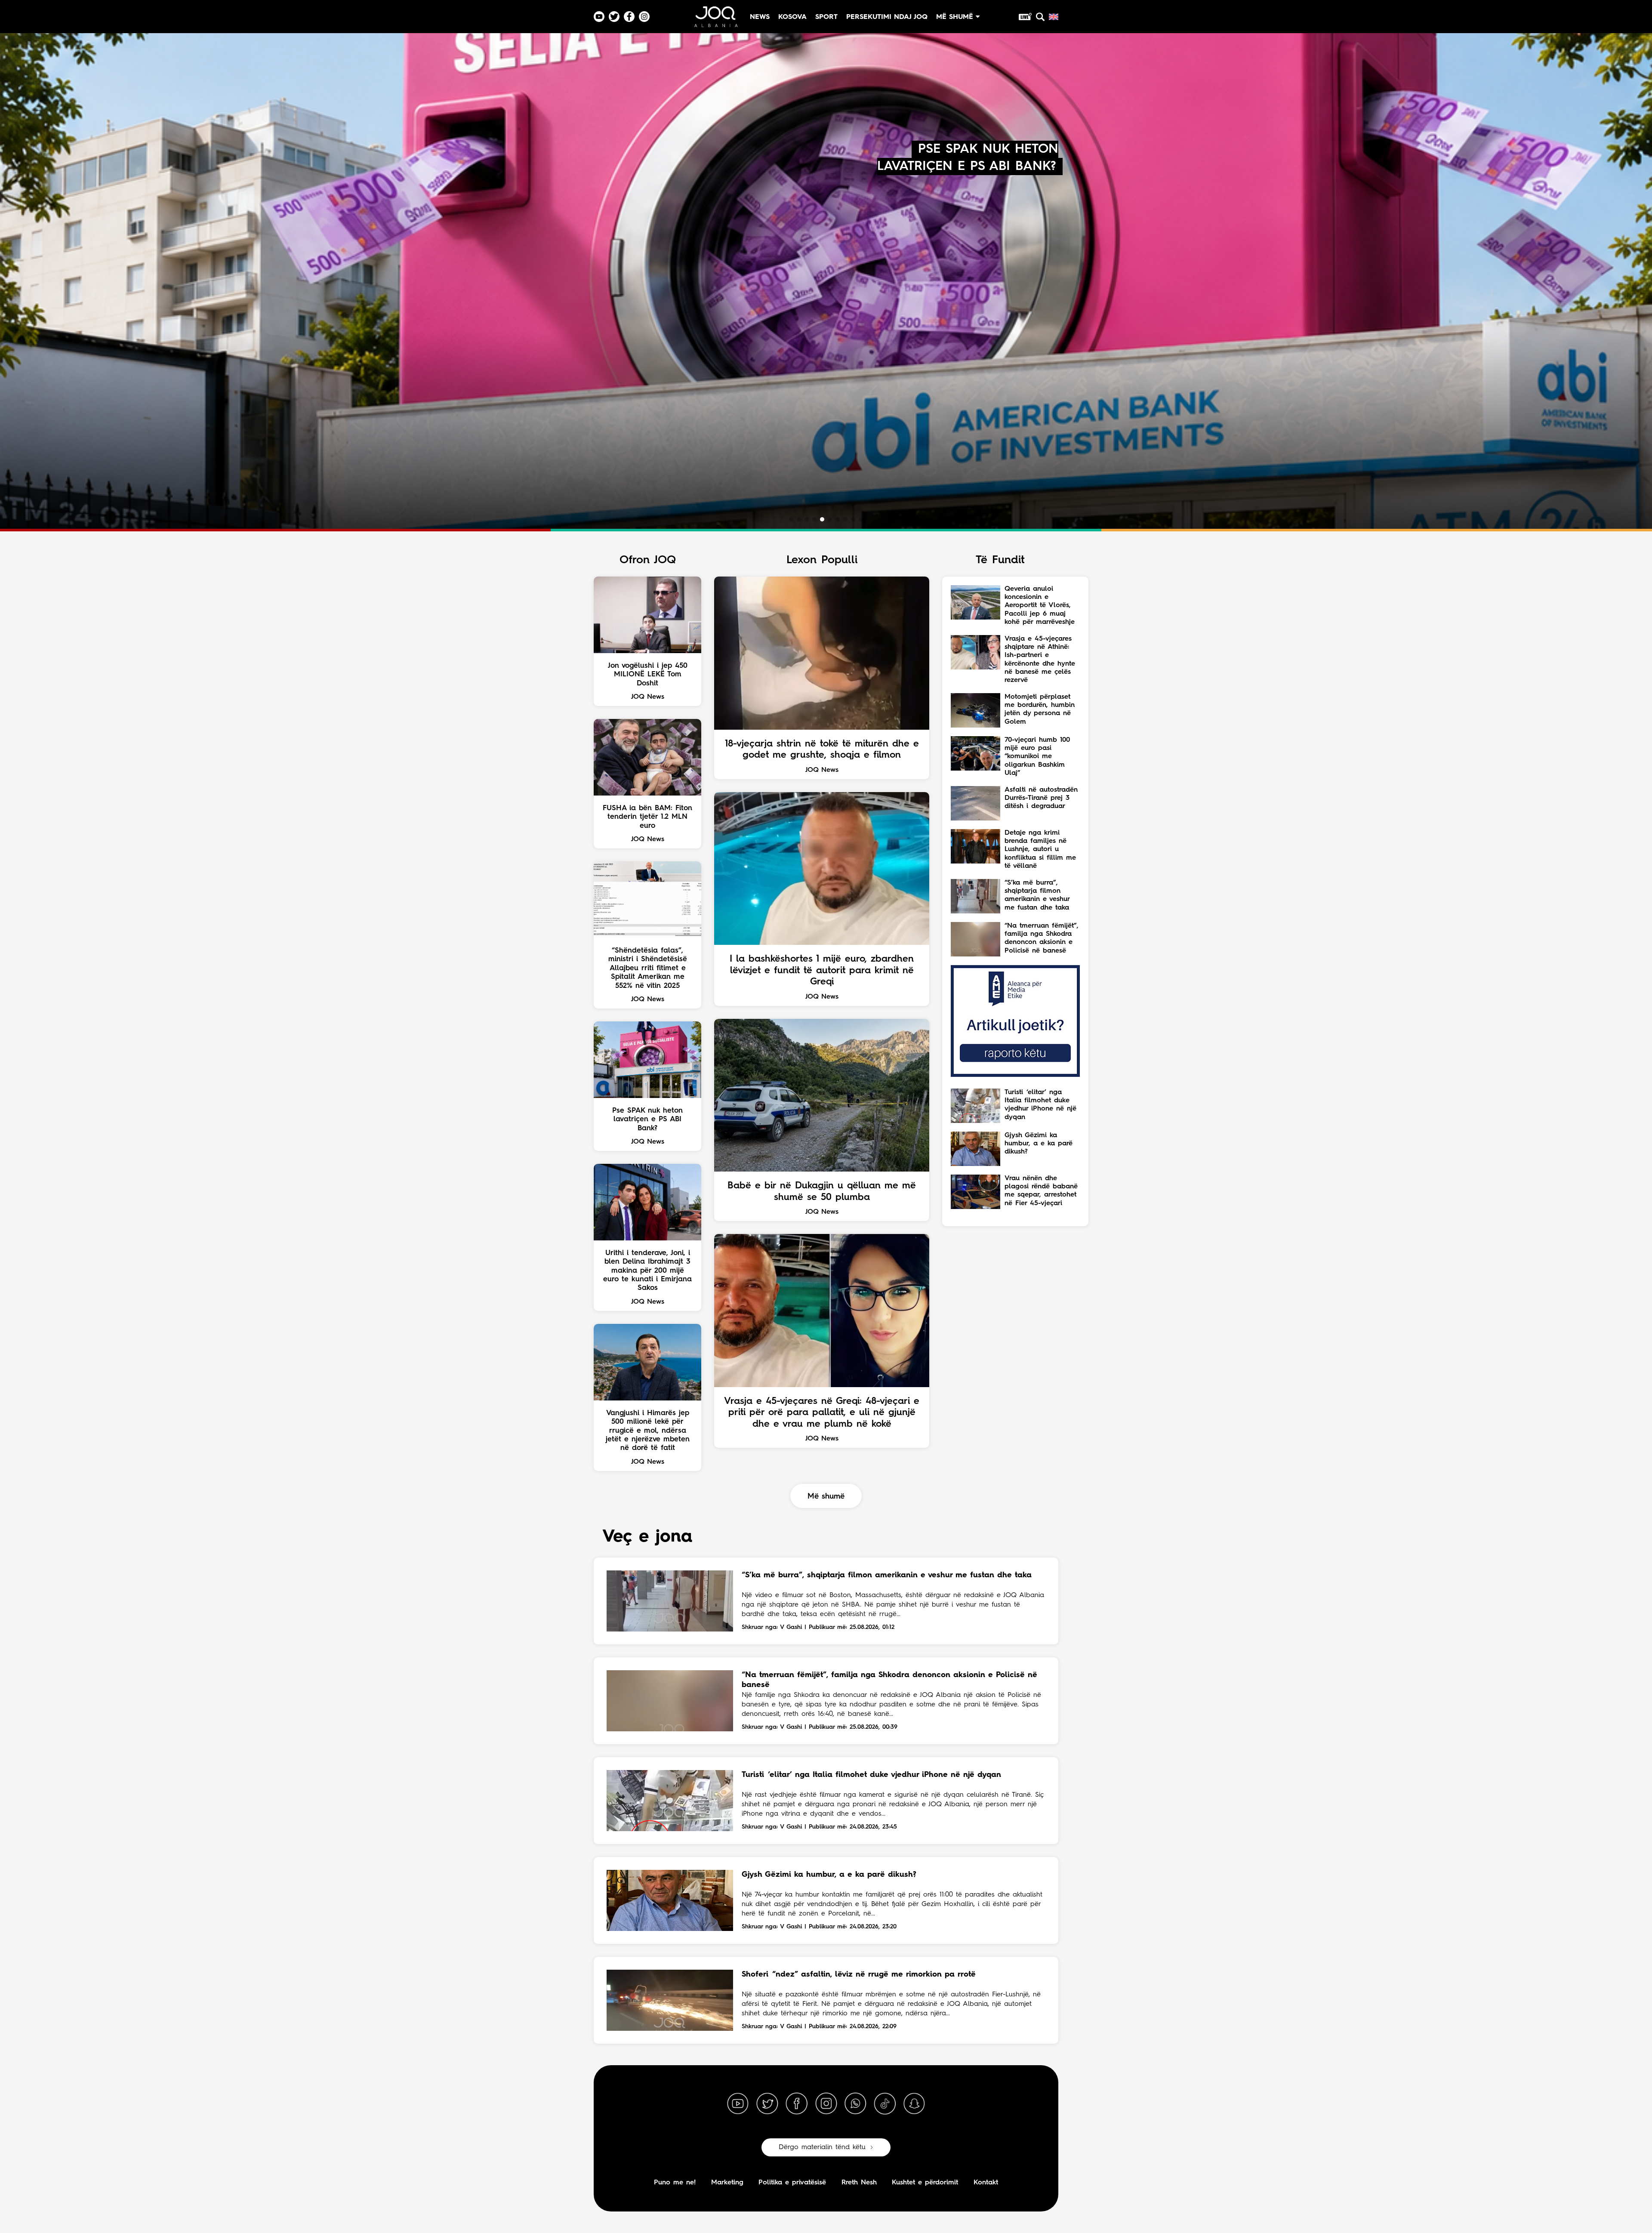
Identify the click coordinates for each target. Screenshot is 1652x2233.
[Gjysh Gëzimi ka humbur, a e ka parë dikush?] (670, 1900)
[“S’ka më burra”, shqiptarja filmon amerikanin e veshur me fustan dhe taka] (670, 1601)
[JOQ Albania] (715, 20)
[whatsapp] (855, 2104)
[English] (1054, 17)
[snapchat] (914, 2104)
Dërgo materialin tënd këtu (822, 2147)
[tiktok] (885, 2104)
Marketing (727, 2183)
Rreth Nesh (859, 2183)
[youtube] (738, 2104)
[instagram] (826, 2104)
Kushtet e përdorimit (925, 2183)
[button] (791, 519)
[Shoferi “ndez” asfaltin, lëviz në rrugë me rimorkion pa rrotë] (670, 2000)
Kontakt (986, 2183)
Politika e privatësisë (792, 2183)
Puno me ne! (675, 2183)
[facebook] (797, 2104)
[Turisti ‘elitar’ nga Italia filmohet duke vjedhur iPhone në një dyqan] (670, 1801)
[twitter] (767, 2104)
